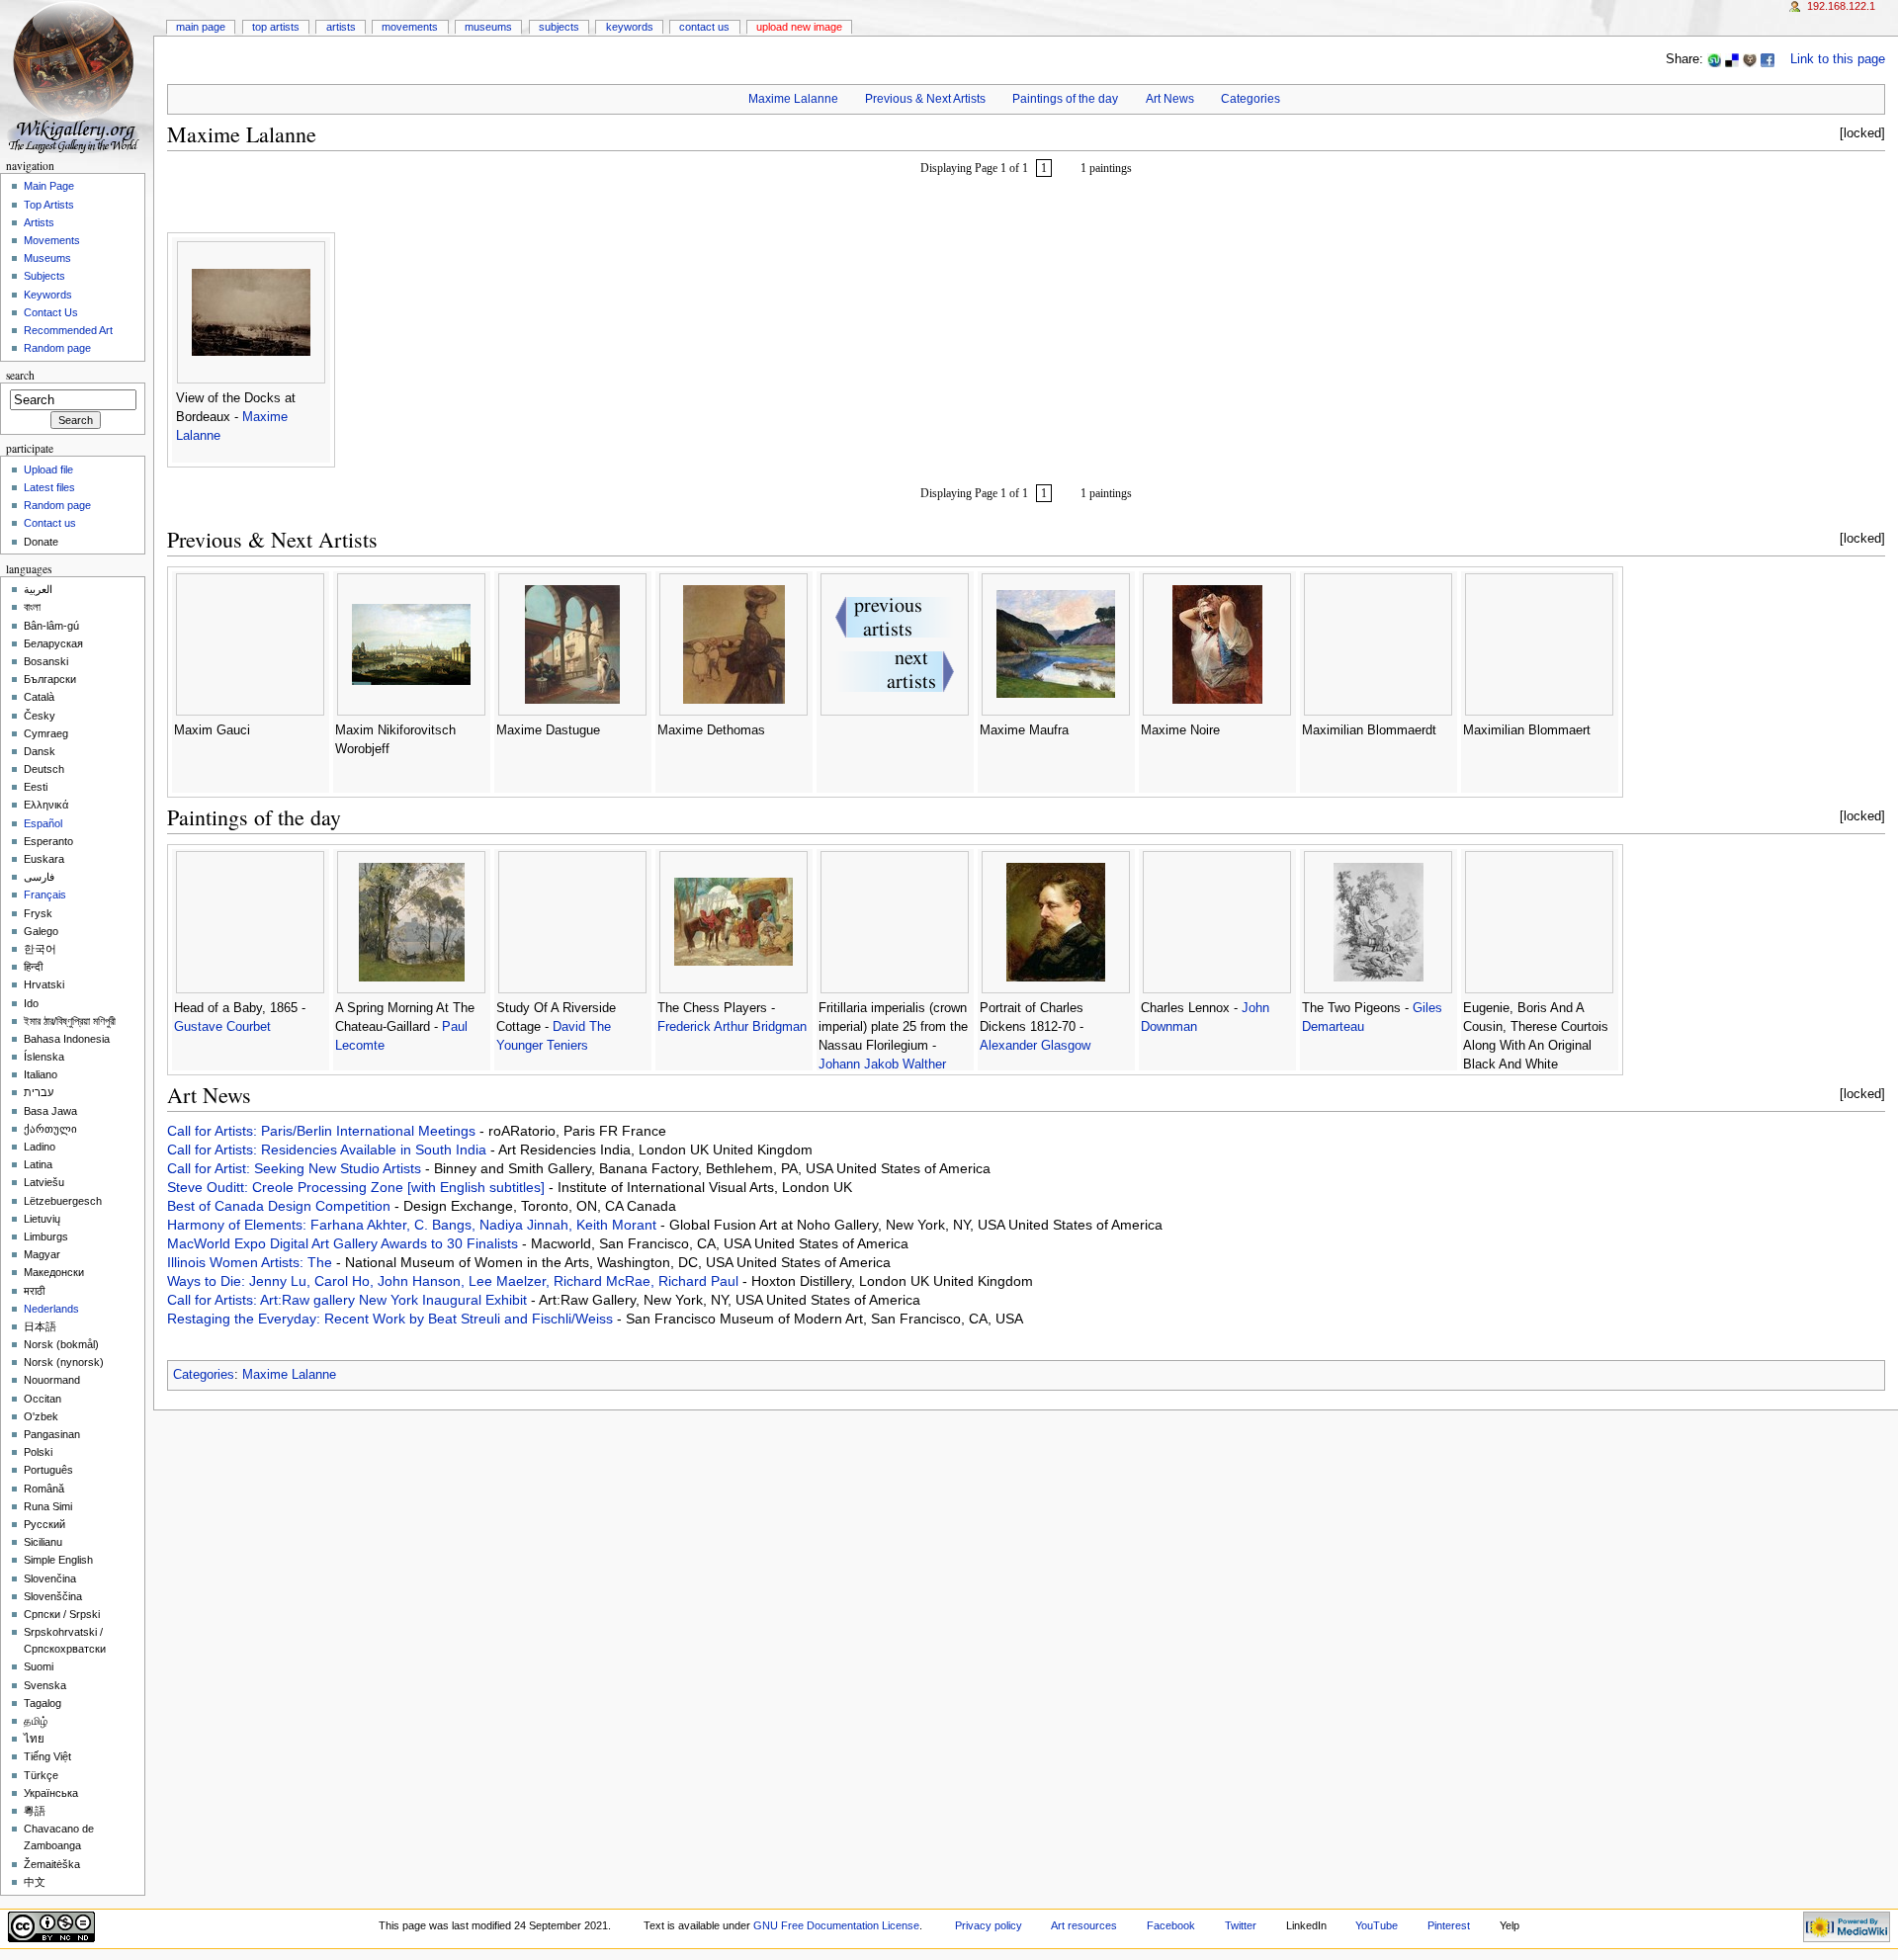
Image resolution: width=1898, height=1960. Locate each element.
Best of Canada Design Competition (281, 1206)
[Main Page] (77, 77)
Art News (1170, 99)
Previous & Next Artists (925, 99)
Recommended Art (68, 330)
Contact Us (704, 27)
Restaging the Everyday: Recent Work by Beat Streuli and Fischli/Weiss (392, 1319)
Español (43, 823)
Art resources (1084, 1925)
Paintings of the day (1065, 99)
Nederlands (51, 1309)
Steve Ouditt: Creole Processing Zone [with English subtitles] (358, 1187)
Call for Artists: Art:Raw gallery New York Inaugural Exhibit (349, 1300)
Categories (1251, 99)
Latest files (49, 487)
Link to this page (1838, 59)
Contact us (50, 523)
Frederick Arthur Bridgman (732, 1027)
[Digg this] (1750, 59)
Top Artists (276, 27)
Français (45, 895)
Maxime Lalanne (793, 99)
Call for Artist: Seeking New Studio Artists (296, 1168)
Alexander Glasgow (1035, 1046)
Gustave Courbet (222, 1027)
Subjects (559, 27)
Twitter (1241, 1925)
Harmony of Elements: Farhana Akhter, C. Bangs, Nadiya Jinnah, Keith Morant (414, 1225)
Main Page (201, 27)
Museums (488, 27)
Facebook (1171, 1925)
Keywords (630, 27)
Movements (410, 27)
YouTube (1377, 1925)
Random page (57, 348)
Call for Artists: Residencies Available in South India (329, 1150)
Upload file (48, 469)
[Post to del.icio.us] (1732, 59)
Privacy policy (989, 1925)
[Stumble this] (1714, 59)
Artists (341, 27)
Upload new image (799, 27)
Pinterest (1449, 1925)
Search (20, 375)
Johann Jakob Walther (882, 1065)
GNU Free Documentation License (836, 1925)
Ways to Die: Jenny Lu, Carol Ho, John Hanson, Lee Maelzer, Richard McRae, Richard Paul (455, 1281)
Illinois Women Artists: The (252, 1262)
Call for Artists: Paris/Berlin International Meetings (323, 1131)
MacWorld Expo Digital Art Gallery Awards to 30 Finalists (345, 1243)
